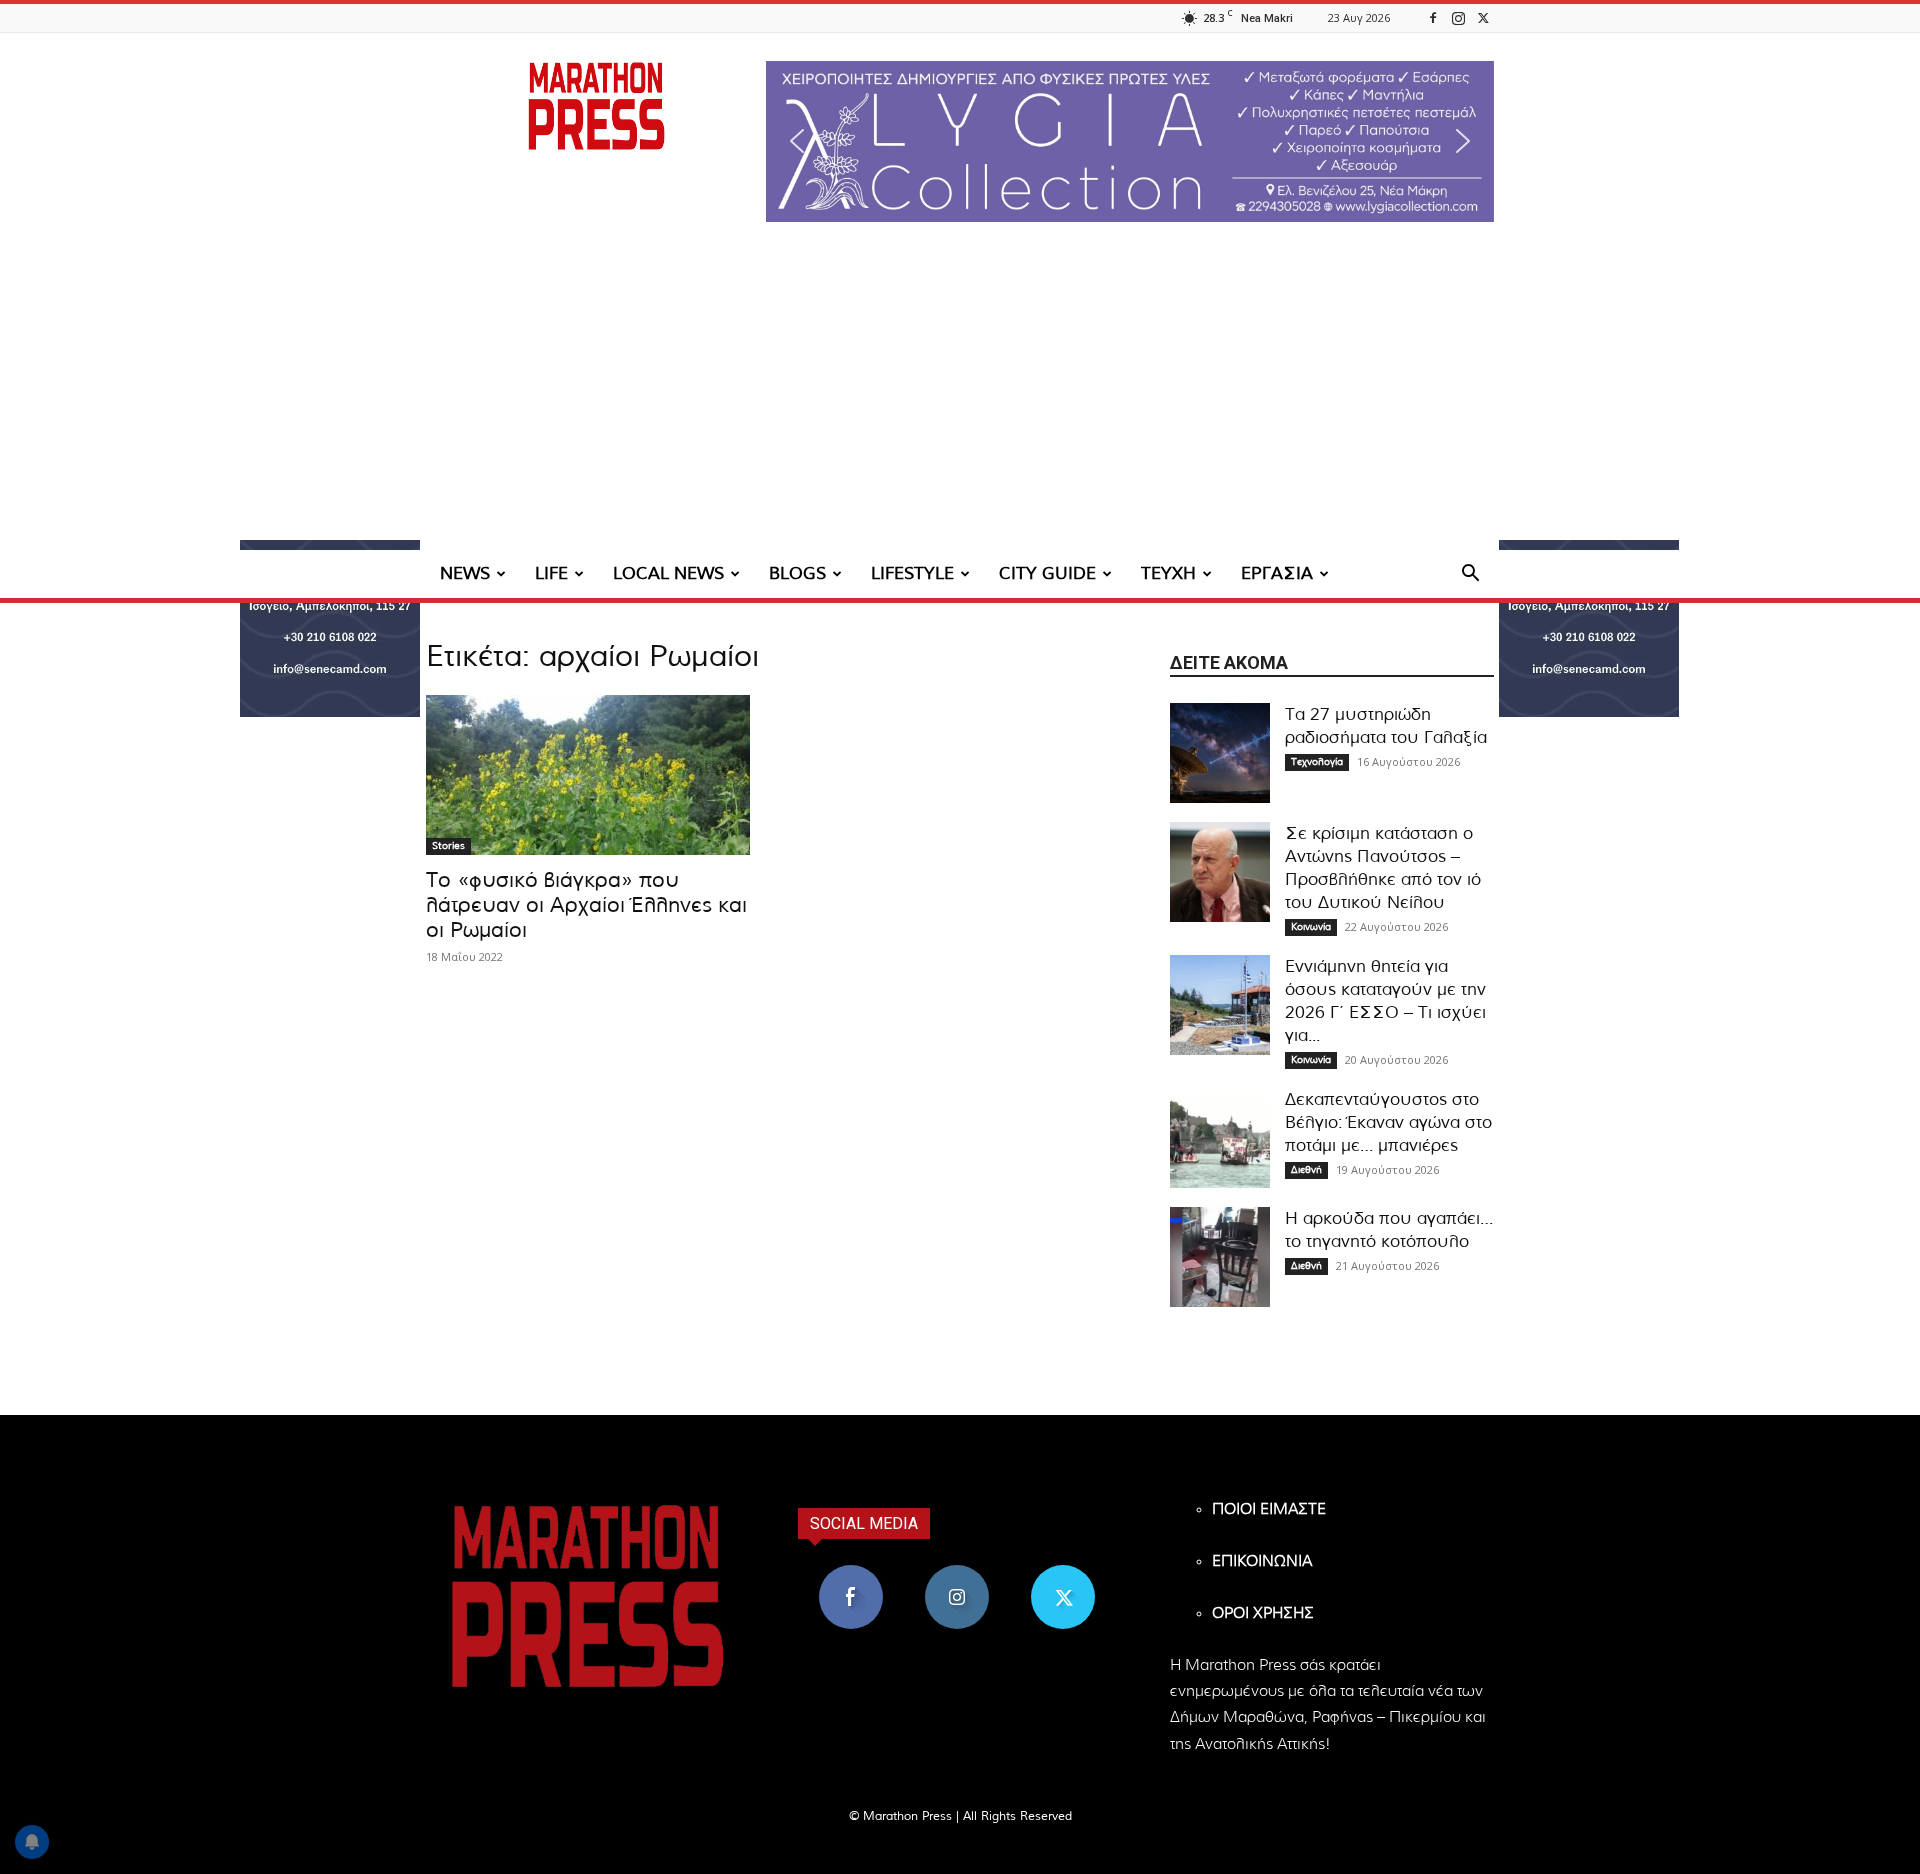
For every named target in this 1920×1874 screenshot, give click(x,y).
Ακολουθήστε (957, 1572)
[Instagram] (1458, 17)
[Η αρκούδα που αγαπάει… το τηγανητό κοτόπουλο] (1220, 1257)
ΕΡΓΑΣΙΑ (1277, 573)
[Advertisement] (960, 400)
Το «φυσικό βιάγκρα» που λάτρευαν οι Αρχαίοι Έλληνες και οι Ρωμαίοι (586, 905)
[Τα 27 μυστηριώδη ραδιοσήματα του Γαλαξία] (1220, 753)
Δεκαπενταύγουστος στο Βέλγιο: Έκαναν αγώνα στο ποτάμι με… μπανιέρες (1388, 1122)
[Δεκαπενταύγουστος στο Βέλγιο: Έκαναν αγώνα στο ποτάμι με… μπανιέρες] (1220, 1138)
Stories (448, 846)
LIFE (551, 573)
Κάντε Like (851, 1572)
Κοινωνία (1311, 927)
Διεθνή (1306, 1170)
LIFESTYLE (912, 573)
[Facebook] (1433, 17)
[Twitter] (1483, 17)
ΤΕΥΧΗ (1168, 573)
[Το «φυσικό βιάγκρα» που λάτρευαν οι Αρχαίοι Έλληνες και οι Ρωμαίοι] (588, 775)
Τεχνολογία (1317, 762)
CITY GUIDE (1047, 573)
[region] (1130, 141)
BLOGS (797, 573)
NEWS (465, 573)
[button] (1130, 141)
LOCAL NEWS (668, 573)
